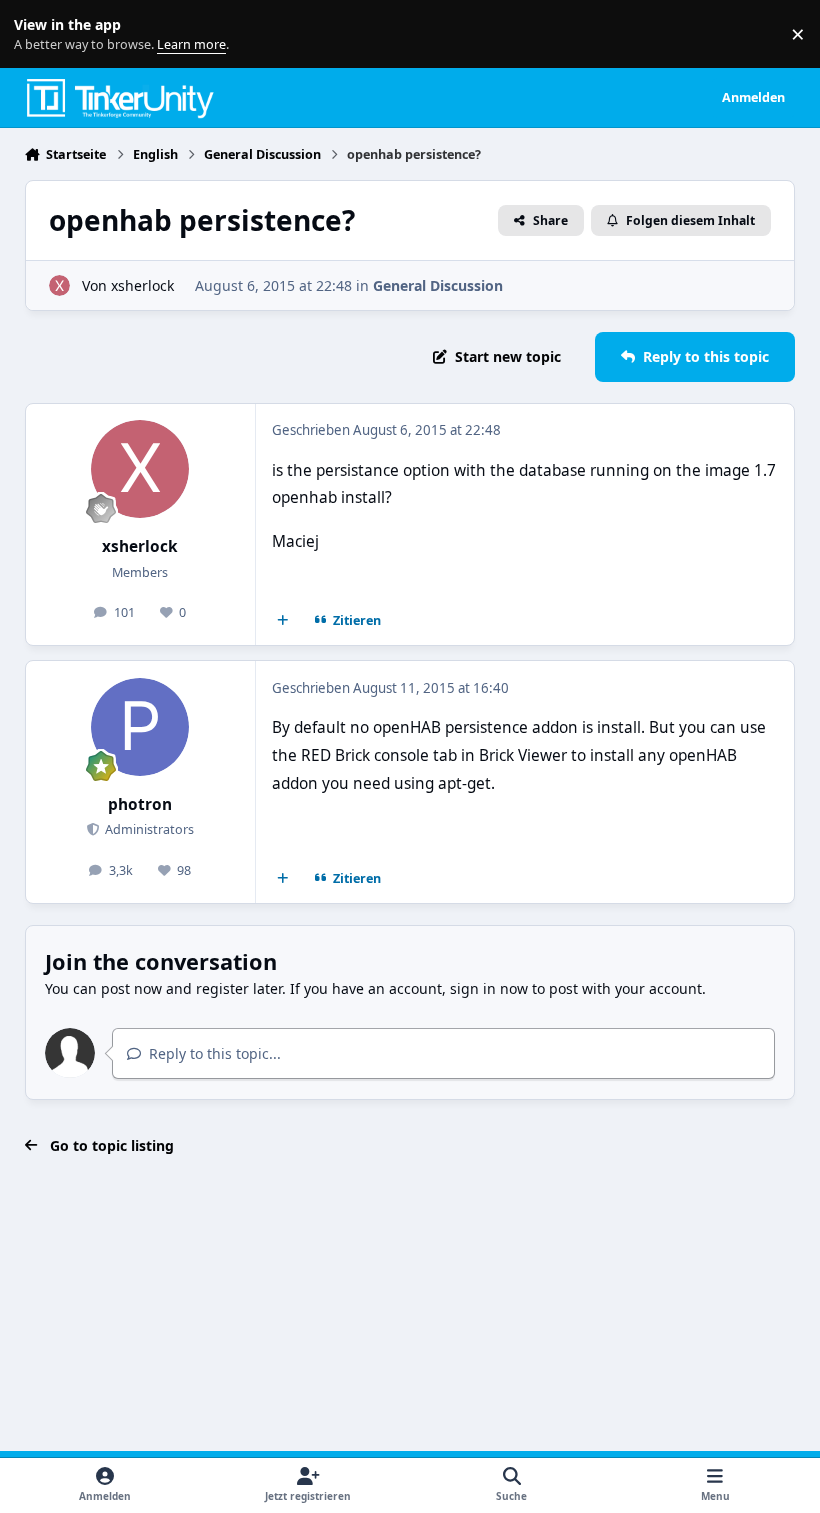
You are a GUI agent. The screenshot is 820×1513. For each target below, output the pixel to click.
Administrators (148, 829)
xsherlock (142, 285)
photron (140, 804)
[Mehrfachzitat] (282, 621)
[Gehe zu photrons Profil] (140, 727)
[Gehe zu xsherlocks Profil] (59, 285)
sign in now (489, 988)
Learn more (38, 34)
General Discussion (438, 285)
